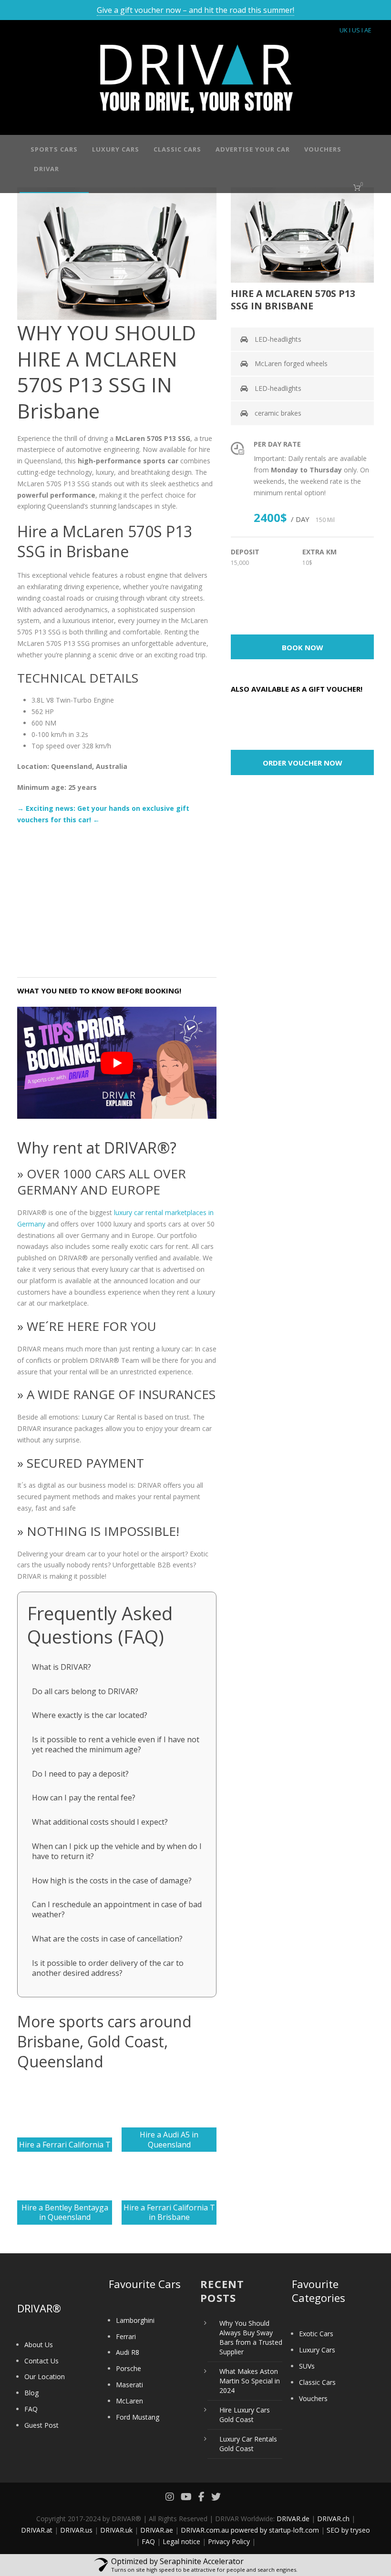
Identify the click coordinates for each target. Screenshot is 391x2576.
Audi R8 (128, 2352)
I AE (366, 30)
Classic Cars (177, 149)
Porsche (129, 2368)
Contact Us (41, 2361)
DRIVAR (46, 169)
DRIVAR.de (293, 2519)
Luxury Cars (116, 149)
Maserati (129, 2385)
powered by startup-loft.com (275, 2530)
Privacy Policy (229, 2541)
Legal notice (181, 2541)
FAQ (31, 2409)
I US (355, 30)
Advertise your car (253, 149)
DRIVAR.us (76, 2530)
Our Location (45, 2377)
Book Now (303, 647)
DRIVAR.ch (333, 2519)
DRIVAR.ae (157, 2530)
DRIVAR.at (37, 2530)
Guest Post (41, 2425)
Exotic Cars (316, 2334)
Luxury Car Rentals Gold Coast (248, 2444)
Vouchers (323, 149)
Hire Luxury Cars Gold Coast (245, 2415)
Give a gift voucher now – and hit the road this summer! (195, 10)
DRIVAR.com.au (205, 2530)
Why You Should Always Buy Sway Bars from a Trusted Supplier (251, 2337)
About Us (39, 2345)
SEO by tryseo (348, 2530)
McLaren (129, 2401)
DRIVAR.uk (116, 2530)
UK (344, 30)
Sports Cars (54, 149)
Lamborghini (135, 2320)
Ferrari (126, 2336)
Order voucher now (303, 763)
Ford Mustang (138, 2417)
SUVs (307, 2366)
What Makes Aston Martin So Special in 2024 (250, 2381)
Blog (31, 2393)
